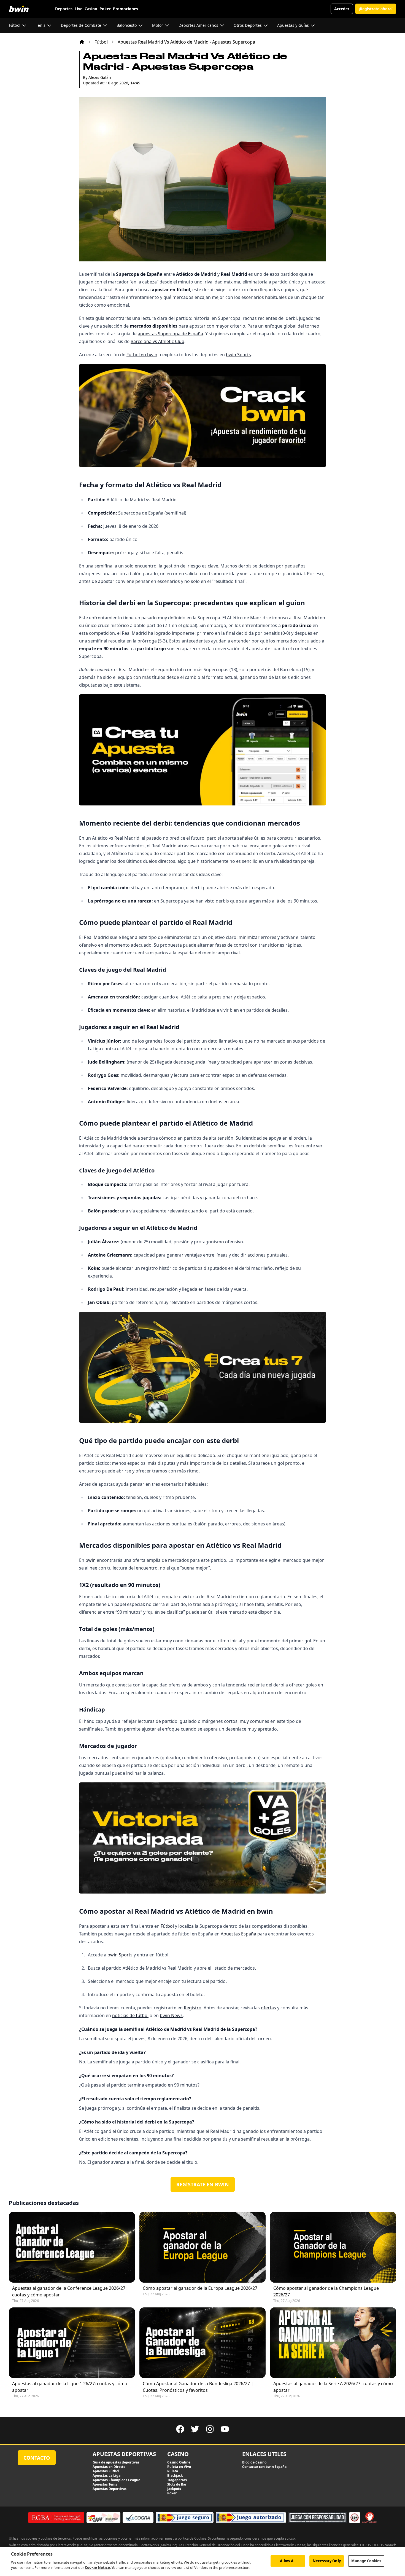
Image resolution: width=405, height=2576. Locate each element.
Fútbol (101, 42)
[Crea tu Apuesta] (202, 750)
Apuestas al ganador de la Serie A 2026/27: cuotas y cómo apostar (333, 2387)
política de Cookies (192, 2538)
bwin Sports (238, 355)
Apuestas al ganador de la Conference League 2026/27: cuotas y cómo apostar (69, 2291)
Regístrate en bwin (203, 2184)
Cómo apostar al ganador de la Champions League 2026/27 (326, 2291)
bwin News (171, 2015)
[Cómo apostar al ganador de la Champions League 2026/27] (333, 2247)
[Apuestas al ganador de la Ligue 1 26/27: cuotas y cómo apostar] (72, 2343)
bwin (91, 1560)
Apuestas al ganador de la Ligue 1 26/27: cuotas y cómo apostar (70, 2387)
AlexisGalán (100, 77)
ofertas (268, 2008)
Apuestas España (238, 1934)
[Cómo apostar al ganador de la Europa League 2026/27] (202, 2247)
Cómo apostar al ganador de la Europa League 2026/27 (200, 2288)
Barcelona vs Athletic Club (157, 341)
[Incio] (82, 42)
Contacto (37, 2458)
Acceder (342, 9)
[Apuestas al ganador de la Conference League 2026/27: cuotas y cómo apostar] (72, 2247)
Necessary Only (327, 2561)
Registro (193, 2008)
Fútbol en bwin (142, 355)
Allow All (288, 2561)
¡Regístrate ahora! (376, 9)
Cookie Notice (97, 2567)
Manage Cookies (366, 2561)
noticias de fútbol (130, 2015)
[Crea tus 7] (202, 1367)
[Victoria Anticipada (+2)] (202, 1838)
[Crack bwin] (202, 415)
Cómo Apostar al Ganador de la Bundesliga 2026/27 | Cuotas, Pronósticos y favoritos (198, 2387)
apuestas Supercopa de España (170, 334)
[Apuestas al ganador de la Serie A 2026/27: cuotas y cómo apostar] (333, 2343)
